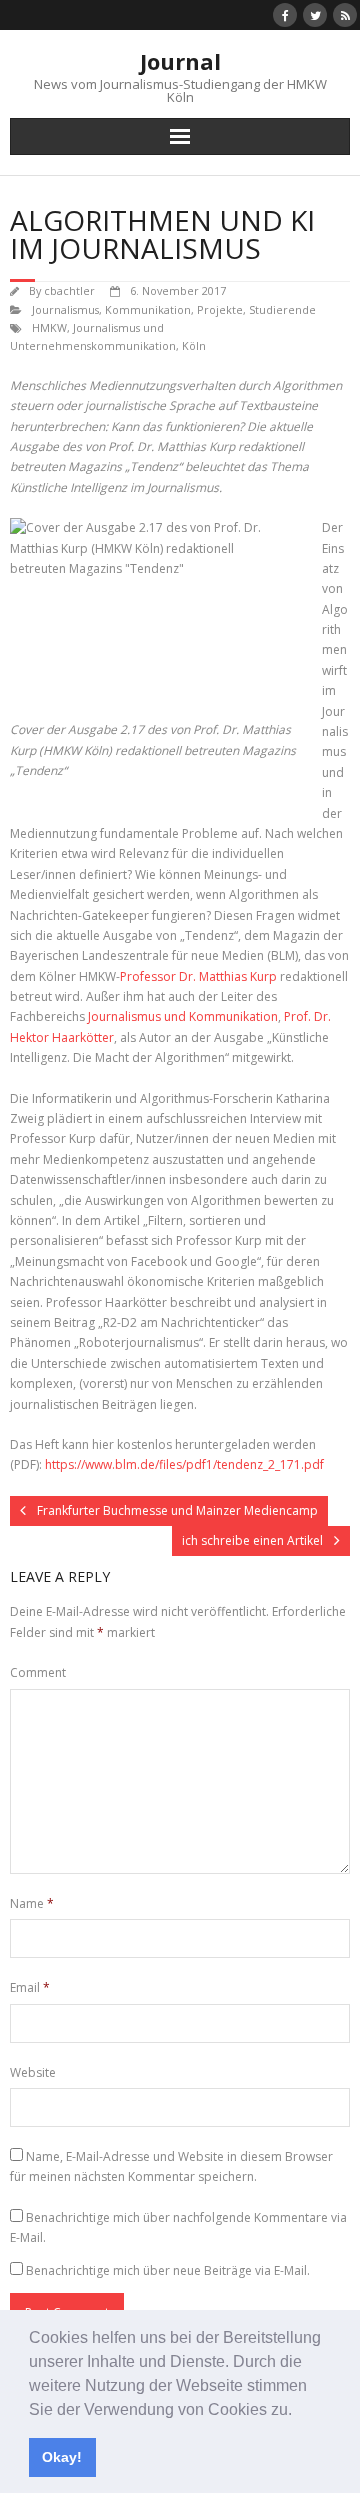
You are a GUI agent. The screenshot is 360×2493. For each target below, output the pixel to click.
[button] (299, 2411)
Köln (194, 345)
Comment (38, 1672)
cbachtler (69, 290)
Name (32, 1903)
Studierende (282, 309)
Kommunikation (148, 309)
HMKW (49, 327)
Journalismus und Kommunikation (183, 1016)
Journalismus (65, 309)
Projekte (220, 309)
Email (30, 1987)
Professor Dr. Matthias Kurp (198, 976)
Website (33, 2072)
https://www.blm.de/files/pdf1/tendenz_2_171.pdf (184, 1464)
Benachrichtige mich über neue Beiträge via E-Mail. (168, 2270)
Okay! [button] (62, 2457)
